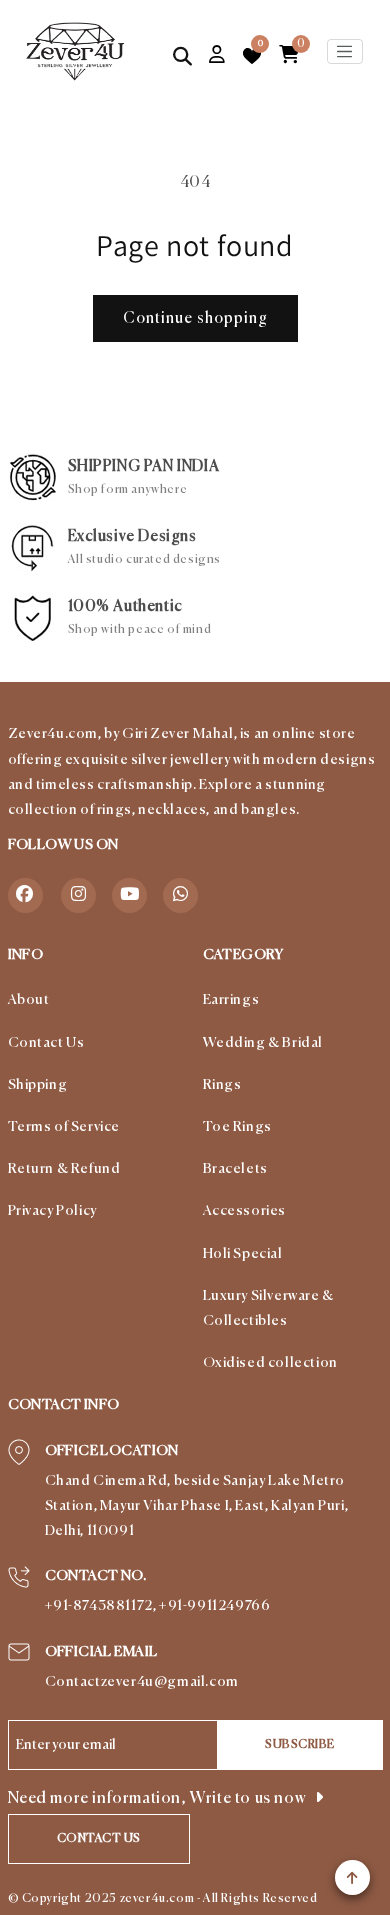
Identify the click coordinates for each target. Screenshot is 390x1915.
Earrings (231, 1000)
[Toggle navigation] (345, 52)
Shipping (38, 1085)
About (29, 1000)
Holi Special (243, 1254)
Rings (222, 1085)
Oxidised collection (270, 1363)
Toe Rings (237, 1127)
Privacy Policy (52, 1211)
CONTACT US (99, 1839)
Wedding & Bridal (263, 1043)
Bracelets (235, 1169)
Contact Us (46, 1043)
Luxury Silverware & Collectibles (268, 1308)
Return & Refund (64, 1169)
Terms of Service (64, 1127)
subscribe (300, 1745)
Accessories (245, 1211)
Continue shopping (195, 318)
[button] (183, 56)
